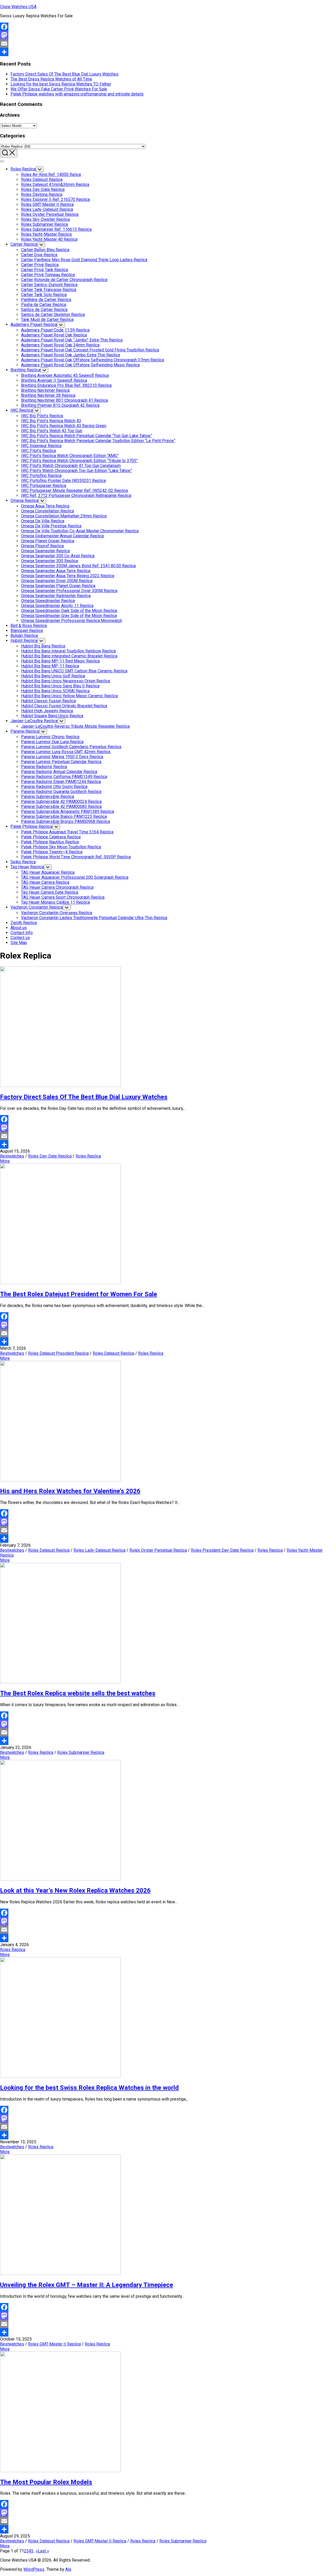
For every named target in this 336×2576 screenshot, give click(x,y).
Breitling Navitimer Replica (45, 390)
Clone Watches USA (18, 7)
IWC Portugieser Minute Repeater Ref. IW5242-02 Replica (74, 491)
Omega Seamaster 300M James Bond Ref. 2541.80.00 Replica (78, 566)
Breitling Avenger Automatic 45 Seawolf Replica (65, 375)
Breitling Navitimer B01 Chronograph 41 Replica (64, 400)
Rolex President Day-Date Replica (222, 1550)
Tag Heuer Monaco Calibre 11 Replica (55, 902)
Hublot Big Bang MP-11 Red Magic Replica (60, 661)
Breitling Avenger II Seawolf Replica (54, 380)
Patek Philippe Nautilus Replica (50, 842)
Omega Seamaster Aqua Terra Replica (56, 571)
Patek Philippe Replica (31, 826)
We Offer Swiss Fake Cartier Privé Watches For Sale (59, 89)
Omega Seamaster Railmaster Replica (56, 596)
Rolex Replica (23, 169)
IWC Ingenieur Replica (41, 446)
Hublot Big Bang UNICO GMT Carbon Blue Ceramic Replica (74, 671)
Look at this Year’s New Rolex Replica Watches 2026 (75, 1891)
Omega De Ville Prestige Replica (51, 526)
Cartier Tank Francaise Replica (49, 290)
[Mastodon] (168, 35)
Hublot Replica (24, 641)
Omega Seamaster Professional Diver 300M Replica (69, 591)
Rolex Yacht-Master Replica (46, 234)
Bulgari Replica (24, 636)
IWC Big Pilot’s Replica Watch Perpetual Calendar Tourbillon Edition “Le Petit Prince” (98, 441)
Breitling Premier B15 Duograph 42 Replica (60, 405)
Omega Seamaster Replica (45, 551)
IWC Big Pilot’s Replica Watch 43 (51, 421)
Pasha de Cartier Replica (44, 305)
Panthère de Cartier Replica (46, 300)
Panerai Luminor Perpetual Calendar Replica (61, 762)
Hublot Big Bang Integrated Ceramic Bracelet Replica (69, 656)
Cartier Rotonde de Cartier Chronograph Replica (64, 280)
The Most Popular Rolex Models (46, 2482)
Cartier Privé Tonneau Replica (48, 275)
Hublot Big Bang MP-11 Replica (50, 666)
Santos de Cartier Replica (44, 310)
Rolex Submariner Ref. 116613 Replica (56, 229)
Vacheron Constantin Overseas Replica (57, 913)
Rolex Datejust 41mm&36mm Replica (55, 184)
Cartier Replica (24, 244)
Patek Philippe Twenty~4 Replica (52, 852)
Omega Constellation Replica (48, 511)
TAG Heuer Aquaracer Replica (48, 872)
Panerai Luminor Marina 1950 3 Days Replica (62, 757)
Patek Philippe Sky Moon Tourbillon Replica (61, 847)
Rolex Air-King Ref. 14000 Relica (51, 175)
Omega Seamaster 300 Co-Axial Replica (58, 556)
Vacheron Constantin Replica (37, 907)
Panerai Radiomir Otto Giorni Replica (54, 787)
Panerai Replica (25, 731)
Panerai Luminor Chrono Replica (50, 737)
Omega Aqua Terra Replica (45, 506)
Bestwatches (12, 1156)
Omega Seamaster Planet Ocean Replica (58, 586)
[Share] (168, 52)
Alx (68, 2569)
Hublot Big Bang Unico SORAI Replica (55, 691)
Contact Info (22, 933)
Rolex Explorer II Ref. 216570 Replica (55, 199)
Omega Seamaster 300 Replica (49, 561)
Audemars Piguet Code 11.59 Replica (55, 330)
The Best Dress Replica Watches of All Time (51, 79)
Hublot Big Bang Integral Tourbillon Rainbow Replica (68, 651)
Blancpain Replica (27, 631)
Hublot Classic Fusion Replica (48, 701)
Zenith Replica (24, 923)
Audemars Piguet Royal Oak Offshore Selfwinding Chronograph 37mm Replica (93, 360)
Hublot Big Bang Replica (43, 646)
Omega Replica (24, 500)
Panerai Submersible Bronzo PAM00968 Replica (65, 821)
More (5, 1161)
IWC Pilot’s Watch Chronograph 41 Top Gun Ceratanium (71, 466)
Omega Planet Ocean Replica (48, 541)
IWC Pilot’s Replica (38, 451)
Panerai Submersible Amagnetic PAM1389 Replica (67, 812)
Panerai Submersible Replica (48, 797)
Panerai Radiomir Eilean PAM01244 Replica (61, 782)
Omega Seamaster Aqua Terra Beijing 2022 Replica (68, 576)
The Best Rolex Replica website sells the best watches (78, 1693)
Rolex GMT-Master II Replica (47, 204)
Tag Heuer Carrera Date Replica (50, 892)
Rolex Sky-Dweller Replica (45, 219)
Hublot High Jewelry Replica (47, 711)
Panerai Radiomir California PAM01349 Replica (64, 777)
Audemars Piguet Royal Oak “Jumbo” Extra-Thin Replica (72, 340)
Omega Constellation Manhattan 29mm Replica (64, 516)
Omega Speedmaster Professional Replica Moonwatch (72, 621)
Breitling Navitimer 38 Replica (48, 395)
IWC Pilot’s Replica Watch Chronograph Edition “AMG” (70, 456)
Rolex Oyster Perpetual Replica (50, 214)
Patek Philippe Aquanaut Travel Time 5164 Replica (67, 832)
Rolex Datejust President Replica (58, 1353)
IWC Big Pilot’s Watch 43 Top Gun (52, 431)
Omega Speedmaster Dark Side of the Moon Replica (69, 611)
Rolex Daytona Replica (42, 194)
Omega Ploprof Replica (42, 546)
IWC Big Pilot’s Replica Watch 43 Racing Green (64, 426)
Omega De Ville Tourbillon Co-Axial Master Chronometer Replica (80, 531)
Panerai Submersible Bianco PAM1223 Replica (64, 816)
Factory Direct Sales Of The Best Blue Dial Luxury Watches (64, 74)
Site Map (19, 943)
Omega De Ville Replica (43, 521)
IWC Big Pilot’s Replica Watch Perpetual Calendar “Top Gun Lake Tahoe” (86, 436)
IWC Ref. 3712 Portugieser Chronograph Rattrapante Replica (76, 496)
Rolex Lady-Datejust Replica (47, 209)
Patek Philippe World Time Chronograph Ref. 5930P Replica (76, 857)
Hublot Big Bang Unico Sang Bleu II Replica (60, 686)
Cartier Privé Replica (40, 265)
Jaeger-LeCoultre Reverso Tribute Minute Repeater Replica (75, 726)
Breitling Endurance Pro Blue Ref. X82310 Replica (66, 385)
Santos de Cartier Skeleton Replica (53, 315)
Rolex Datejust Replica (42, 180)
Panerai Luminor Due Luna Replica (52, 742)
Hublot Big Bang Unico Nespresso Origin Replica (65, 681)
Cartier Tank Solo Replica (44, 295)
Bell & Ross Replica (29, 626)
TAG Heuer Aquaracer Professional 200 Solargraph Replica (75, 877)
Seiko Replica (23, 862)
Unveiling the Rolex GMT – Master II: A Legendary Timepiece (86, 2285)
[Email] (168, 44)
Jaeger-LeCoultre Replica (34, 721)
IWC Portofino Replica (41, 476)
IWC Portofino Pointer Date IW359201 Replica (63, 481)
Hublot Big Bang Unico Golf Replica (53, 676)
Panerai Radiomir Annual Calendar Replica (59, 772)
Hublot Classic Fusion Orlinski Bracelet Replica (64, 706)
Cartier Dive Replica (39, 255)
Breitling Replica (25, 370)
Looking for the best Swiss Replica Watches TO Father (61, 84)
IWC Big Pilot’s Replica (42, 416)
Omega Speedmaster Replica (48, 601)
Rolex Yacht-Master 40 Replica (49, 239)
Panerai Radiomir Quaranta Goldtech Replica (61, 792)
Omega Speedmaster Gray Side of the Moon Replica (69, 616)
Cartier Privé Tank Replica (44, 270)
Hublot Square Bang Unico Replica (52, 716)
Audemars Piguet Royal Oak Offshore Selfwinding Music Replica (80, 365)
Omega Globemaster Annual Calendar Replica (62, 536)
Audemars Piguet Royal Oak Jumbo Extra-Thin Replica (70, 355)
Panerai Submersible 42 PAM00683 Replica (61, 807)
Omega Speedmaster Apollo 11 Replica (57, 606)
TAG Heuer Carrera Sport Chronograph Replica (63, 897)
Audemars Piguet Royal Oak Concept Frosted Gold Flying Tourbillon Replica (90, 350)
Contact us (20, 938)
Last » (43, 2551)
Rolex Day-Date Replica (43, 189)
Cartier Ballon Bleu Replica (45, 250)
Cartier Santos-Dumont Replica (49, 285)
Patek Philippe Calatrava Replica (51, 837)
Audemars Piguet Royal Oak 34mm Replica (60, 345)
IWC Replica (22, 410)
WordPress (34, 2569)
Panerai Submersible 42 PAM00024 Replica (61, 802)
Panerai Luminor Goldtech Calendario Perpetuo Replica (71, 747)
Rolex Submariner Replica (44, 224)
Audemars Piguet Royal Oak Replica (54, 335)
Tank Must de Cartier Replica (47, 320)
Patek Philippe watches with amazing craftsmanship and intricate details (77, 94)
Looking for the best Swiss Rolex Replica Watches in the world (89, 2088)
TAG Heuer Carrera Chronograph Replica (57, 887)
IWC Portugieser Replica (44, 486)
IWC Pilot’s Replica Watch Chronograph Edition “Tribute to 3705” (79, 461)
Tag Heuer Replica (27, 867)
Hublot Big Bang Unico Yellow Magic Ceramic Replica (69, 696)
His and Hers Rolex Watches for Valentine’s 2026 (70, 1491)
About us (19, 928)
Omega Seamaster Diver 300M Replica (57, 581)
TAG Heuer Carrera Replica (45, 882)
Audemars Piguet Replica (34, 325)
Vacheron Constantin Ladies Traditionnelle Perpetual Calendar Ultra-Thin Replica (94, 918)
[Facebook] (168, 27)
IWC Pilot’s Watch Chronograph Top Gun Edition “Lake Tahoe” (77, 471)
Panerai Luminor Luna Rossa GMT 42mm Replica (66, 752)
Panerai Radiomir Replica (44, 767)
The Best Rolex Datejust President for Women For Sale (78, 1294)
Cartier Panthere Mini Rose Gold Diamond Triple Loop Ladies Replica (84, 260)
